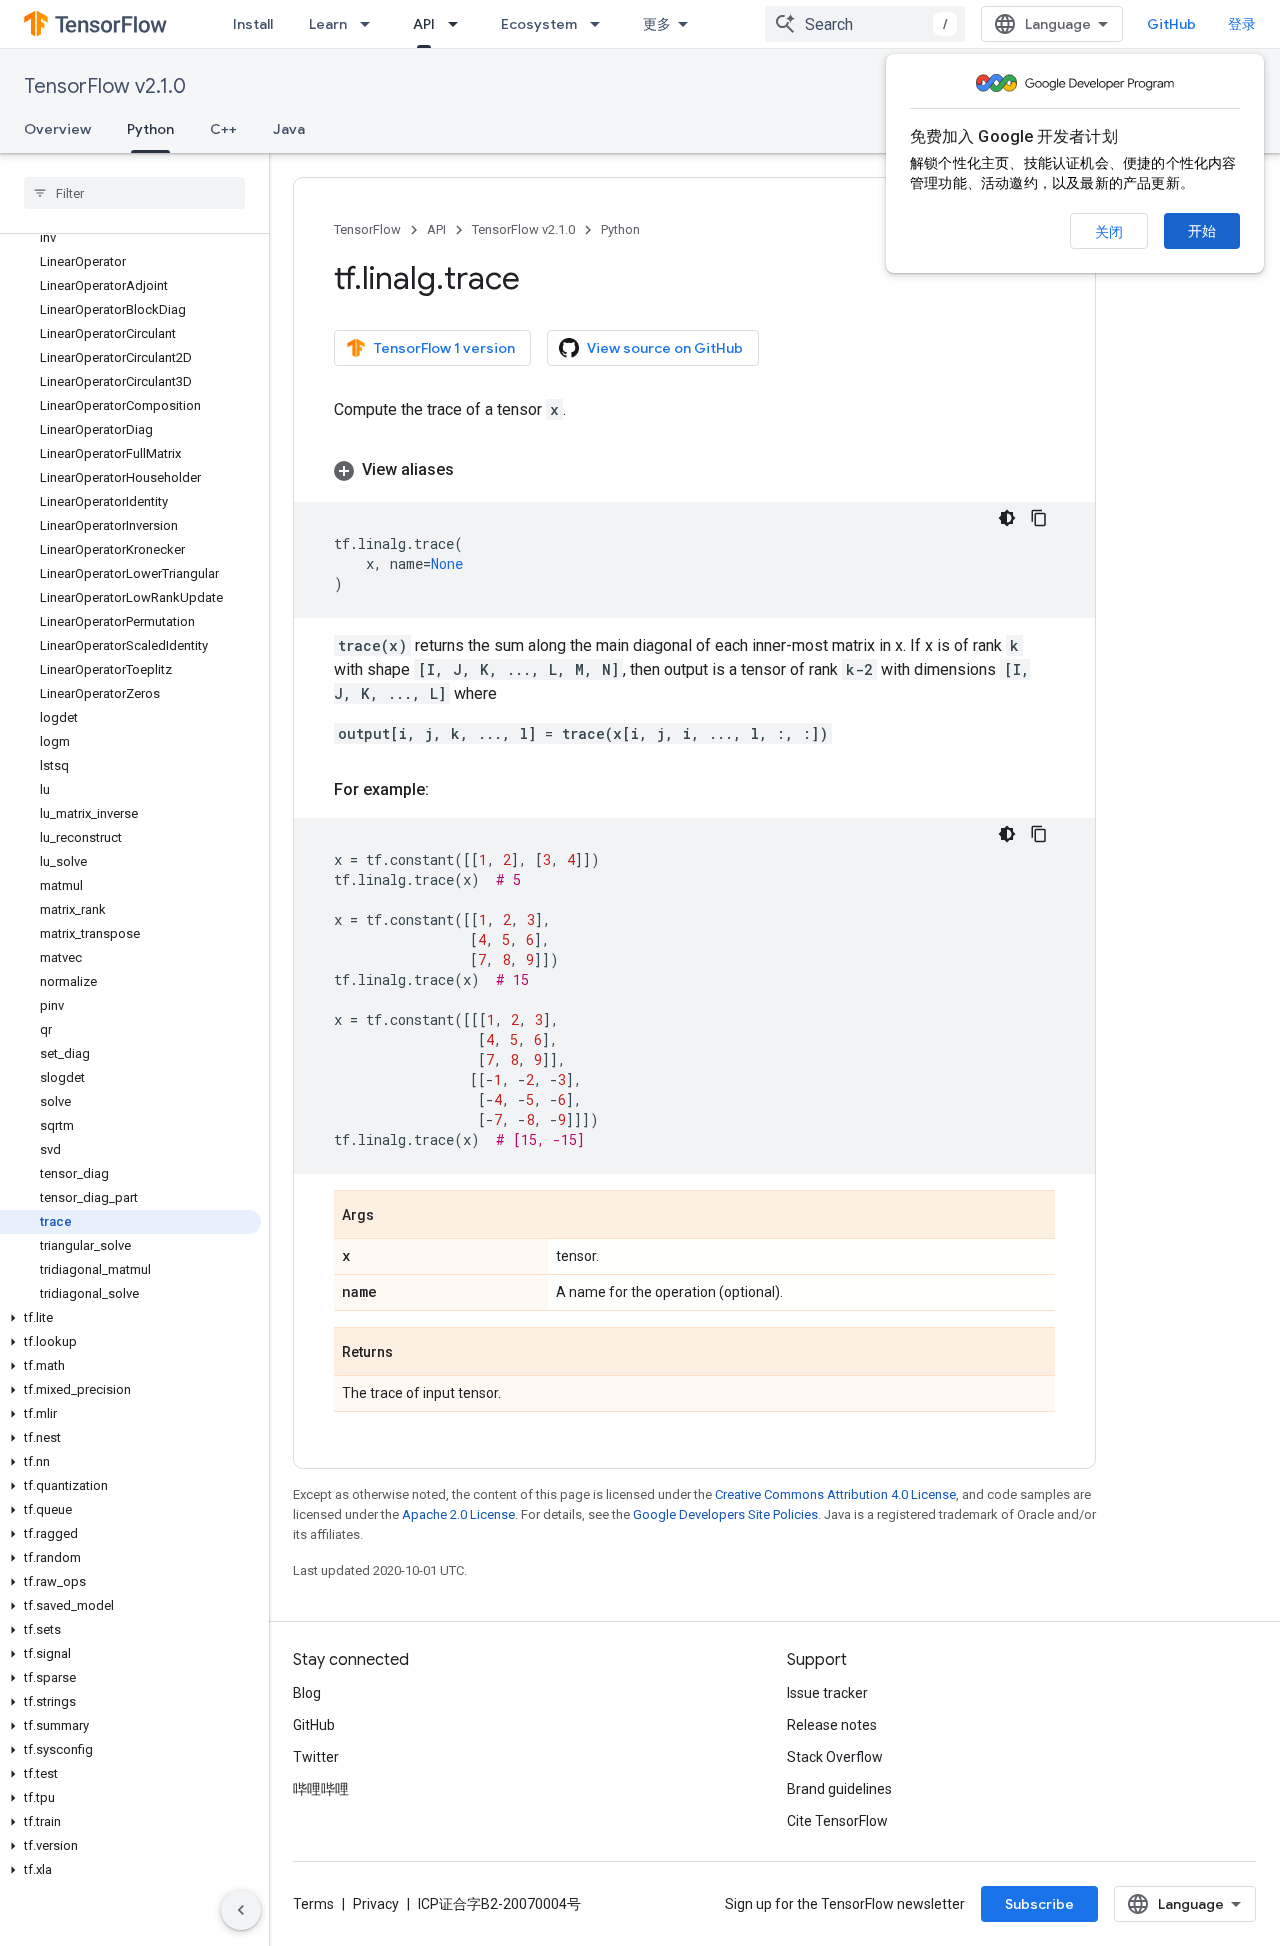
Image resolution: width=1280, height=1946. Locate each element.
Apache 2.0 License (458, 1514)
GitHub (1171, 24)
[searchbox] (134, 193)
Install (253, 24)
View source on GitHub (665, 348)
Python (150, 129)
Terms (313, 1904)
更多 (657, 24)
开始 (1202, 231)
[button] (130, 1318)
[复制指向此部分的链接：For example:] (449, 790)
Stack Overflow (835, 1757)
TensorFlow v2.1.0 (105, 86)
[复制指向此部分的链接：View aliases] (474, 470)
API (424, 24)
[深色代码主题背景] (1007, 518)
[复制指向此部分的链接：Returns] (413, 1353)
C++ (223, 129)
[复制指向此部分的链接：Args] (394, 1216)
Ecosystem (539, 24)
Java (289, 129)
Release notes (832, 1725)
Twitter (316, 1757)
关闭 (1109, 232)
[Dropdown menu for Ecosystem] (601, 24)
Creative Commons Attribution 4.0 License (835, 1494)
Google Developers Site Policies (725, 1514)
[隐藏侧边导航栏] (241, 1910)
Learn (328, 24)
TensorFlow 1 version (444, 348)
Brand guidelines (839, 1789)
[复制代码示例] (1039, 518)
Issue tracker (827, 1693)
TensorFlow (367, 229)
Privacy (376, 1904)
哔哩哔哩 (321, 1789)
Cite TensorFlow (837, 1821)
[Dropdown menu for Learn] (371, 24)
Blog (307, 1693)
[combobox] (865, 24)
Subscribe (1039, 1904)
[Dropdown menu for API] (459, 24)
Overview (57, 129)
